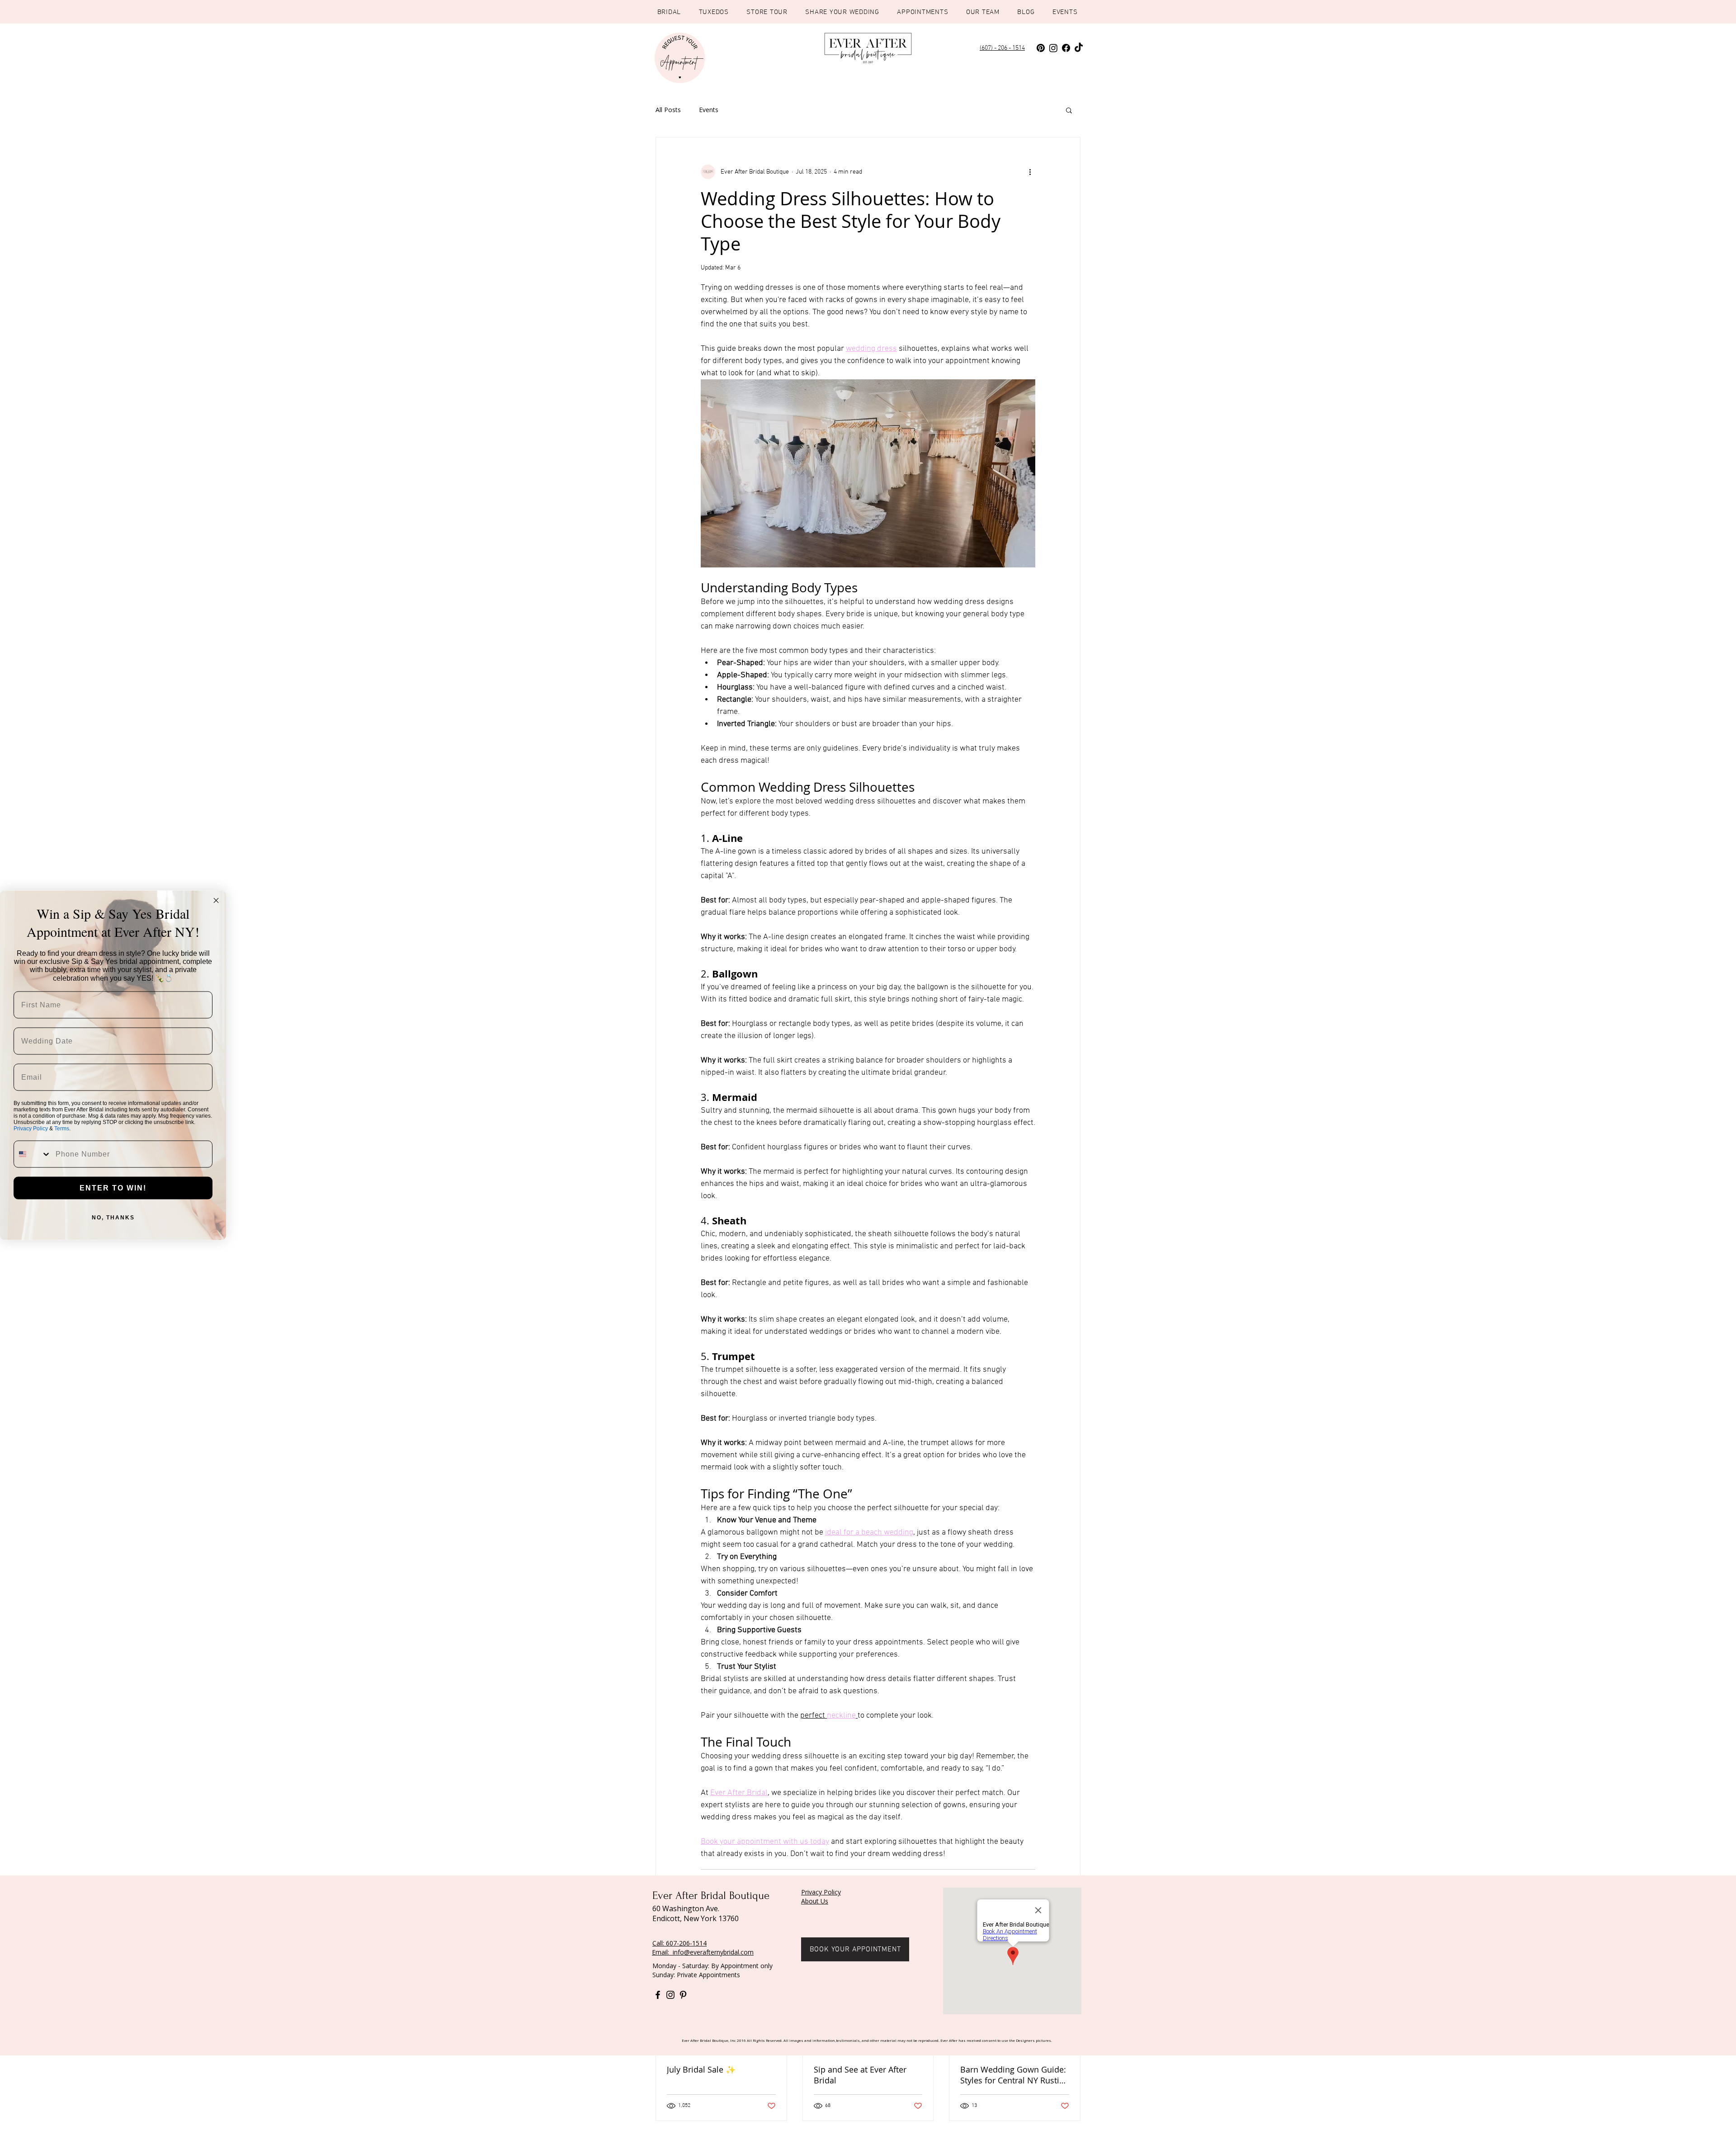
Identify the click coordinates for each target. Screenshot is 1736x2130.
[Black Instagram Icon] (670, 1995)
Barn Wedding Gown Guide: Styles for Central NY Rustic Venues (1013, 2075)
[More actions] (1030, 172)
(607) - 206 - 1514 (1002, 48)
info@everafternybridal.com (713, 1952)
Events (709, 110)
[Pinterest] (1041, 48)
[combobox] (33, 1154)
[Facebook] (1066, 48)
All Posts (668, 110)
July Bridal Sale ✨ (701, 2069)
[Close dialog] (216, 900)
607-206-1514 (686, 1943)
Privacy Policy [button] (821, 1892)
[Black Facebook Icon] (658, 1995)
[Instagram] (1053, 48)
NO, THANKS (113, 1217)
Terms (62, 1128)
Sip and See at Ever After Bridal (860, 2075)
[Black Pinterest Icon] (683, 1995)
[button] (1069, 110)
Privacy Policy (31, 1128)
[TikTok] (1079, 48)
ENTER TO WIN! (113, 1188)
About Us (815, 1901)
